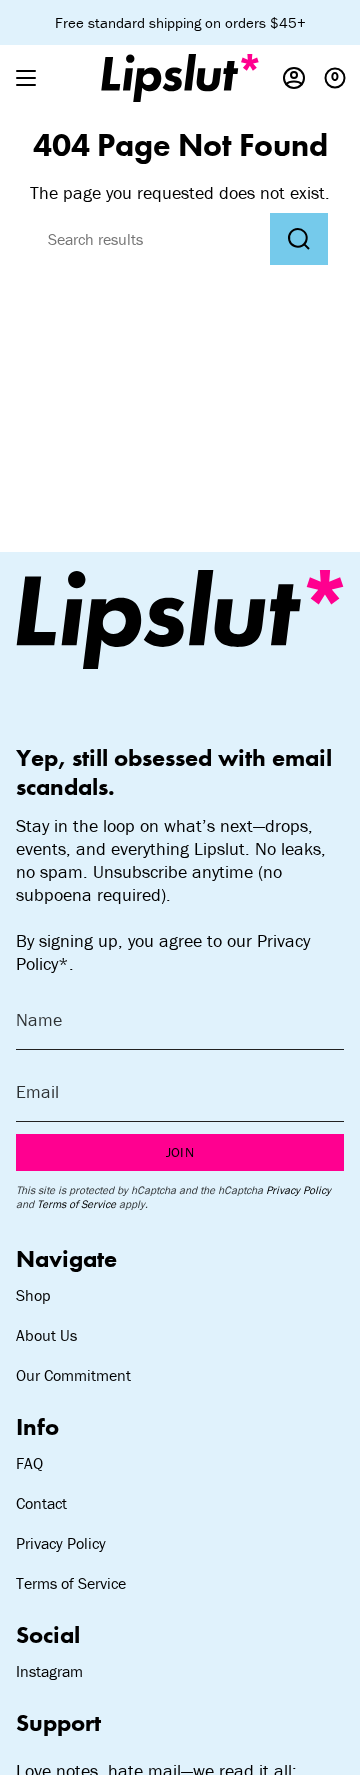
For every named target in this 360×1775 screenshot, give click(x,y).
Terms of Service (76, 1204)
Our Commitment (73, 1375)
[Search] (299, 239)
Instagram (49, 1671)
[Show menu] (26, 78)
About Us (46, 1335)
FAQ (29, 1463)
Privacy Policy (298, 1190)
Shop (33, 1295)
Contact (41, 1503)
